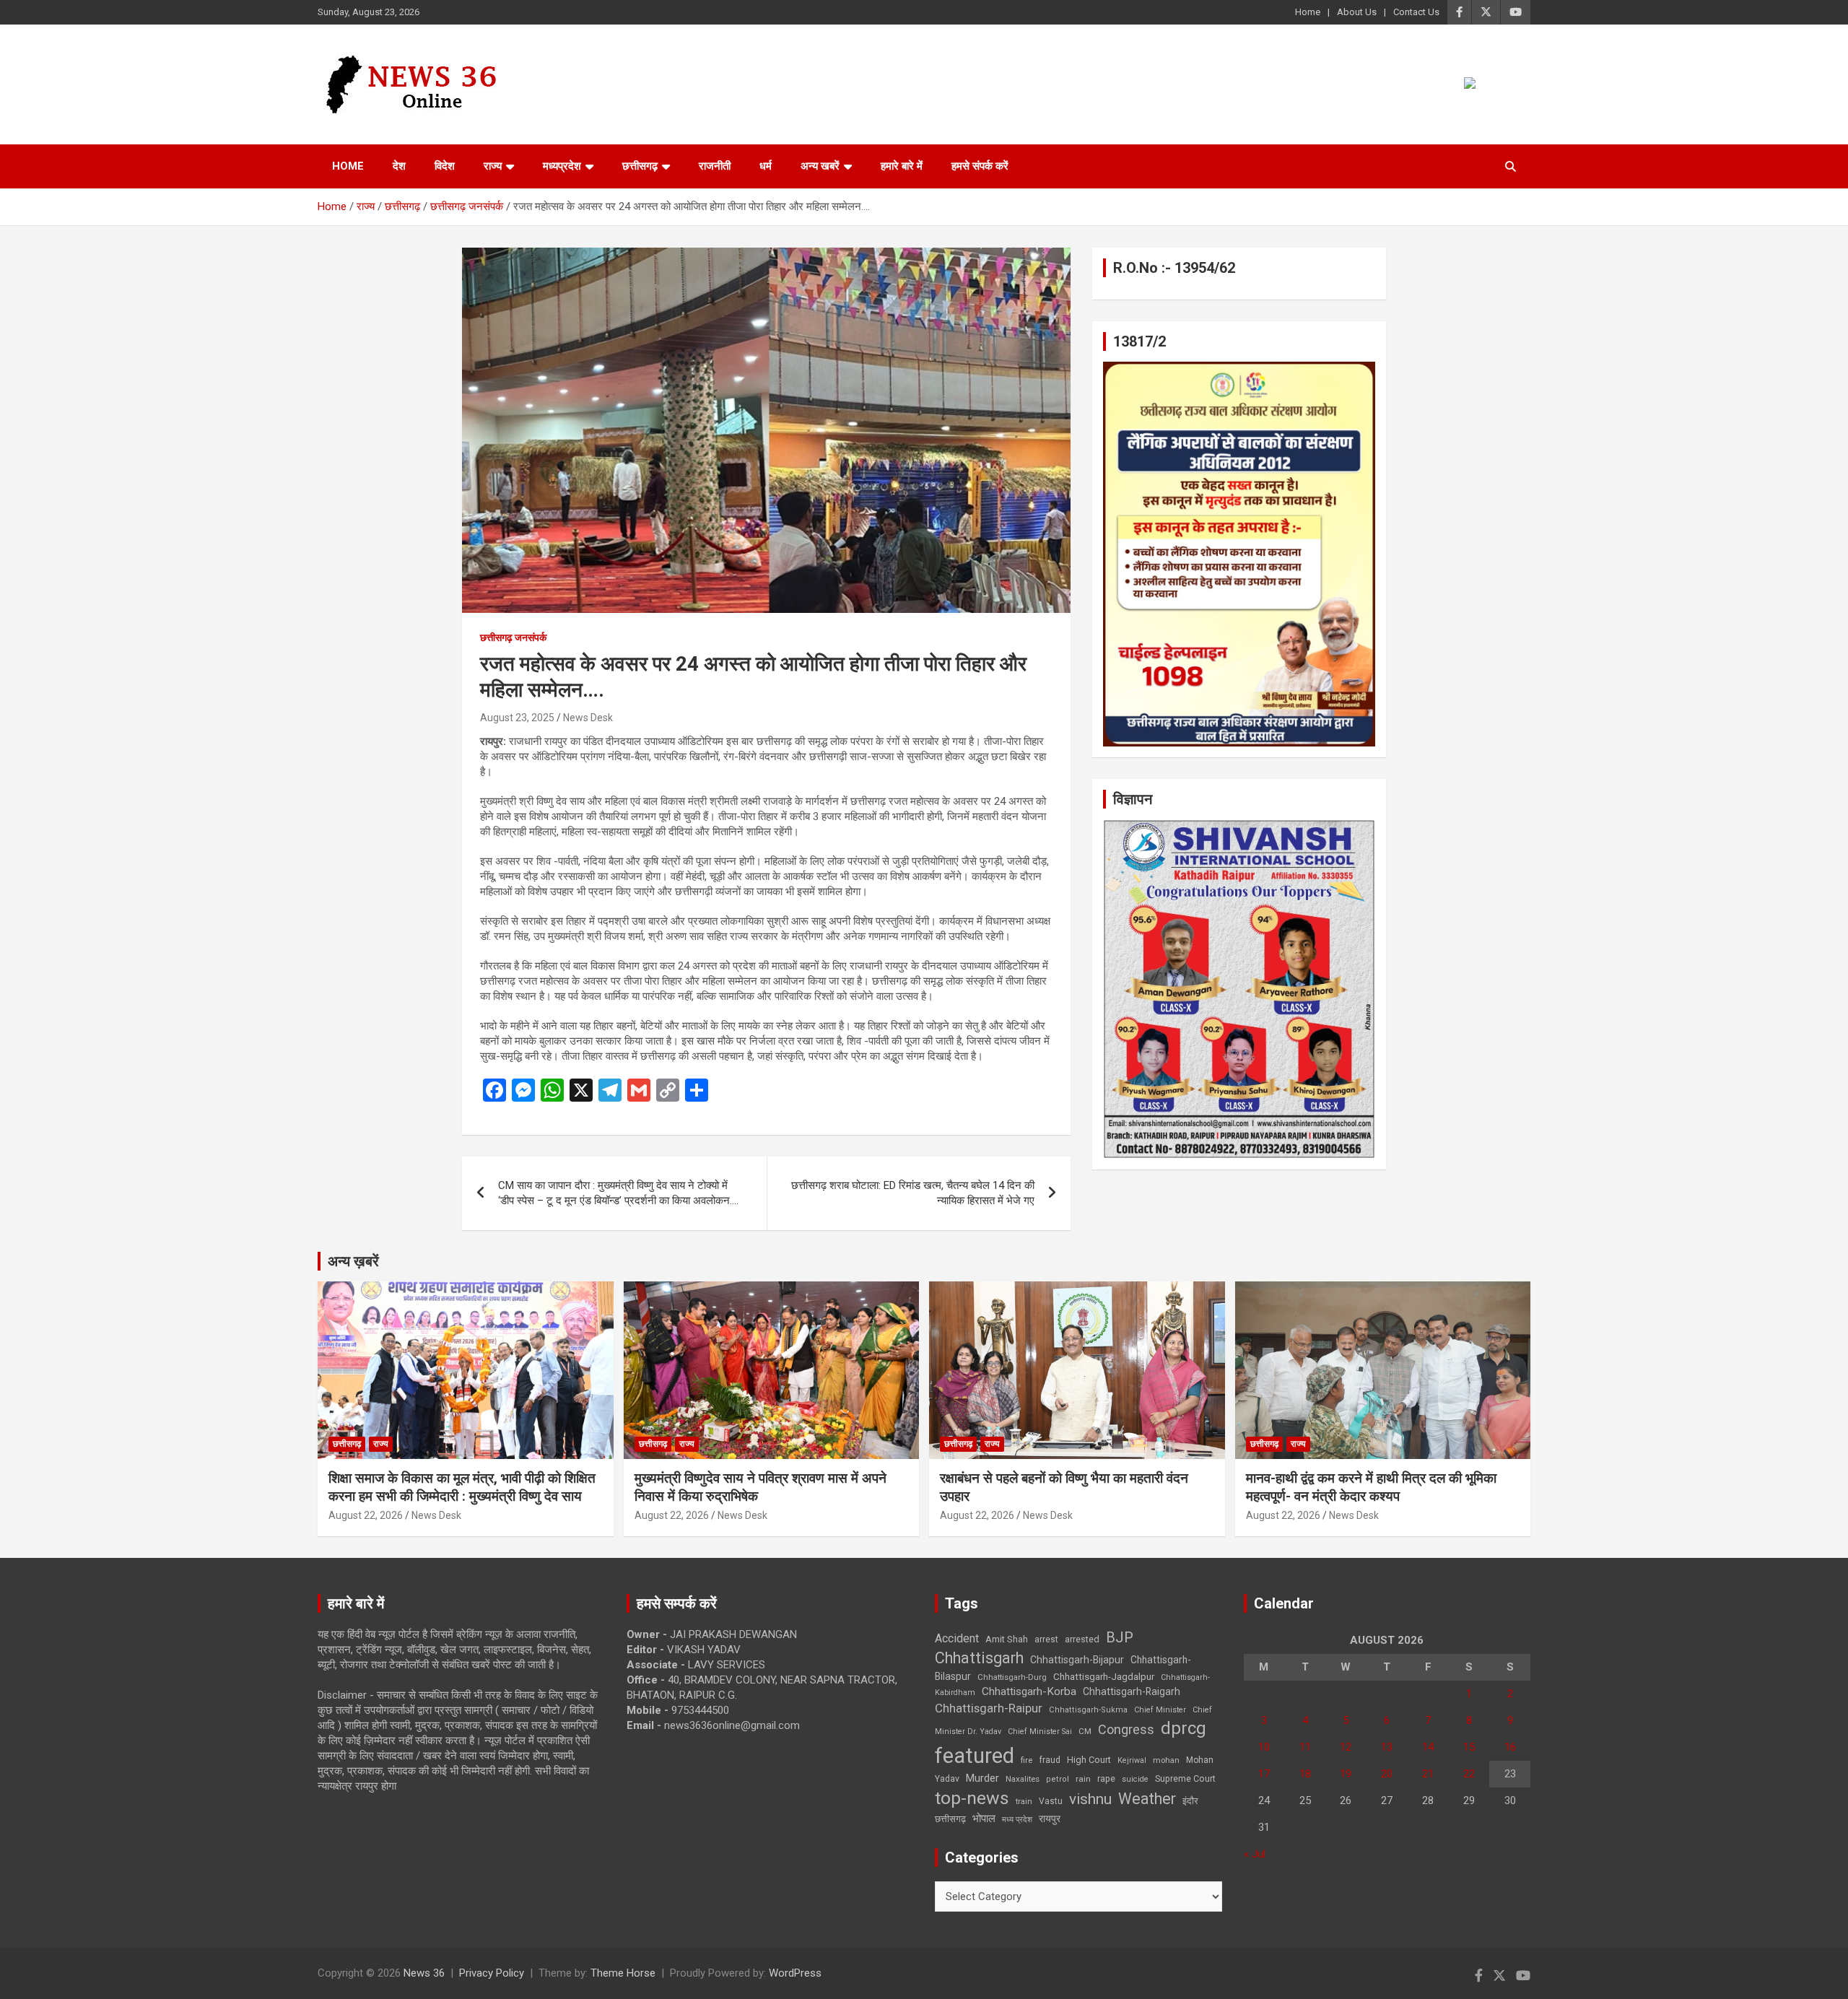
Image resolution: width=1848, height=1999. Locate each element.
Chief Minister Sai (1040, 1732)
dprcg (1184, 1728)
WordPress (795, 1973)
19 (1346, 1774)
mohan (1166, 1760)
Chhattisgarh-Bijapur (1077, 1660)
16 (1510, 1747)
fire (1027, 1760)
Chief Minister (1160, 1710)
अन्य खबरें (820, 166)
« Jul (1255, 1854)
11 (1305, 1747)
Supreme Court (1185, 1778)
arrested (1082, 1639)
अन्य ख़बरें (353, 1261)
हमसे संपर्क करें (980, 166)
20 (1387, 1774)
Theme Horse (623, 1973)
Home (1308, 12)
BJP (1120, 1637)
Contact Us (1416, 12)
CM (1085, 1731)
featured (975, 1756)
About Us (1357, 12)
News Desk (588, 718)
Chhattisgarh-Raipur (989, 1708)
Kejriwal (1132, 1760)
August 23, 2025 (517, 718)
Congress (1126, 1729)
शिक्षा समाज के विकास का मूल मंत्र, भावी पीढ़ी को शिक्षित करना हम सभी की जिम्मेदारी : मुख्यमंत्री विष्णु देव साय (462, 1487)
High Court (1089, 1760)
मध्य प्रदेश (1017, 1820)
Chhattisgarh (979, 1658)
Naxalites (1023, 1779)
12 (1346, 1747)
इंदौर (1190, 1801)
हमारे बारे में (902, 166)
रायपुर (1050, 1819)
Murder (982, 1778)
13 (1387, 1747)
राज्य (493, 166)
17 (1264, 1774)
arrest (1046, 1639)
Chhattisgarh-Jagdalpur (1104, 1676)
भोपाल (984, 1819)
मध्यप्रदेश (562, 166)
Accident (957, 1638)
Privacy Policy (492, 1973)
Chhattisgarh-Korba (1029, 1691)
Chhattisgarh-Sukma (1088, 1710)
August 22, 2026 (366, 1515)
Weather (1147, 1799)
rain (1083, 1779)
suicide (1135, 1779)
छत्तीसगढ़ (950, 1819)
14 (1428, 1747)
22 (1469, 1774)
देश (399, 166)
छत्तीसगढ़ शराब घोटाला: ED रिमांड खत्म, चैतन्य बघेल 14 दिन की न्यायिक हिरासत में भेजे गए (913, 1193)
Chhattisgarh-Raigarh (1132, 1691)
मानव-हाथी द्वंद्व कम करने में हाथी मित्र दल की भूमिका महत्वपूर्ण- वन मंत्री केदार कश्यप (1371, 1487)
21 (1428, 1774)
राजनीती (715, 166)
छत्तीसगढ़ (640, 166)
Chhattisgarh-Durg (1012, 1677)
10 (1264, 1747)
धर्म (766, 166)
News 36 (424, 1973)
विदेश (445, 166)
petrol (1058, 1779)
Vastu (1051, 1801)
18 (1305, 1774)
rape (1106, 1778)
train (1024, 1802)
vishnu (1090, 1799)
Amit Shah (1007, 1639)
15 (1469, 1747)
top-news (972, 1798)
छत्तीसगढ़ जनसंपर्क (513, 637)
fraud (1050, 1760)
